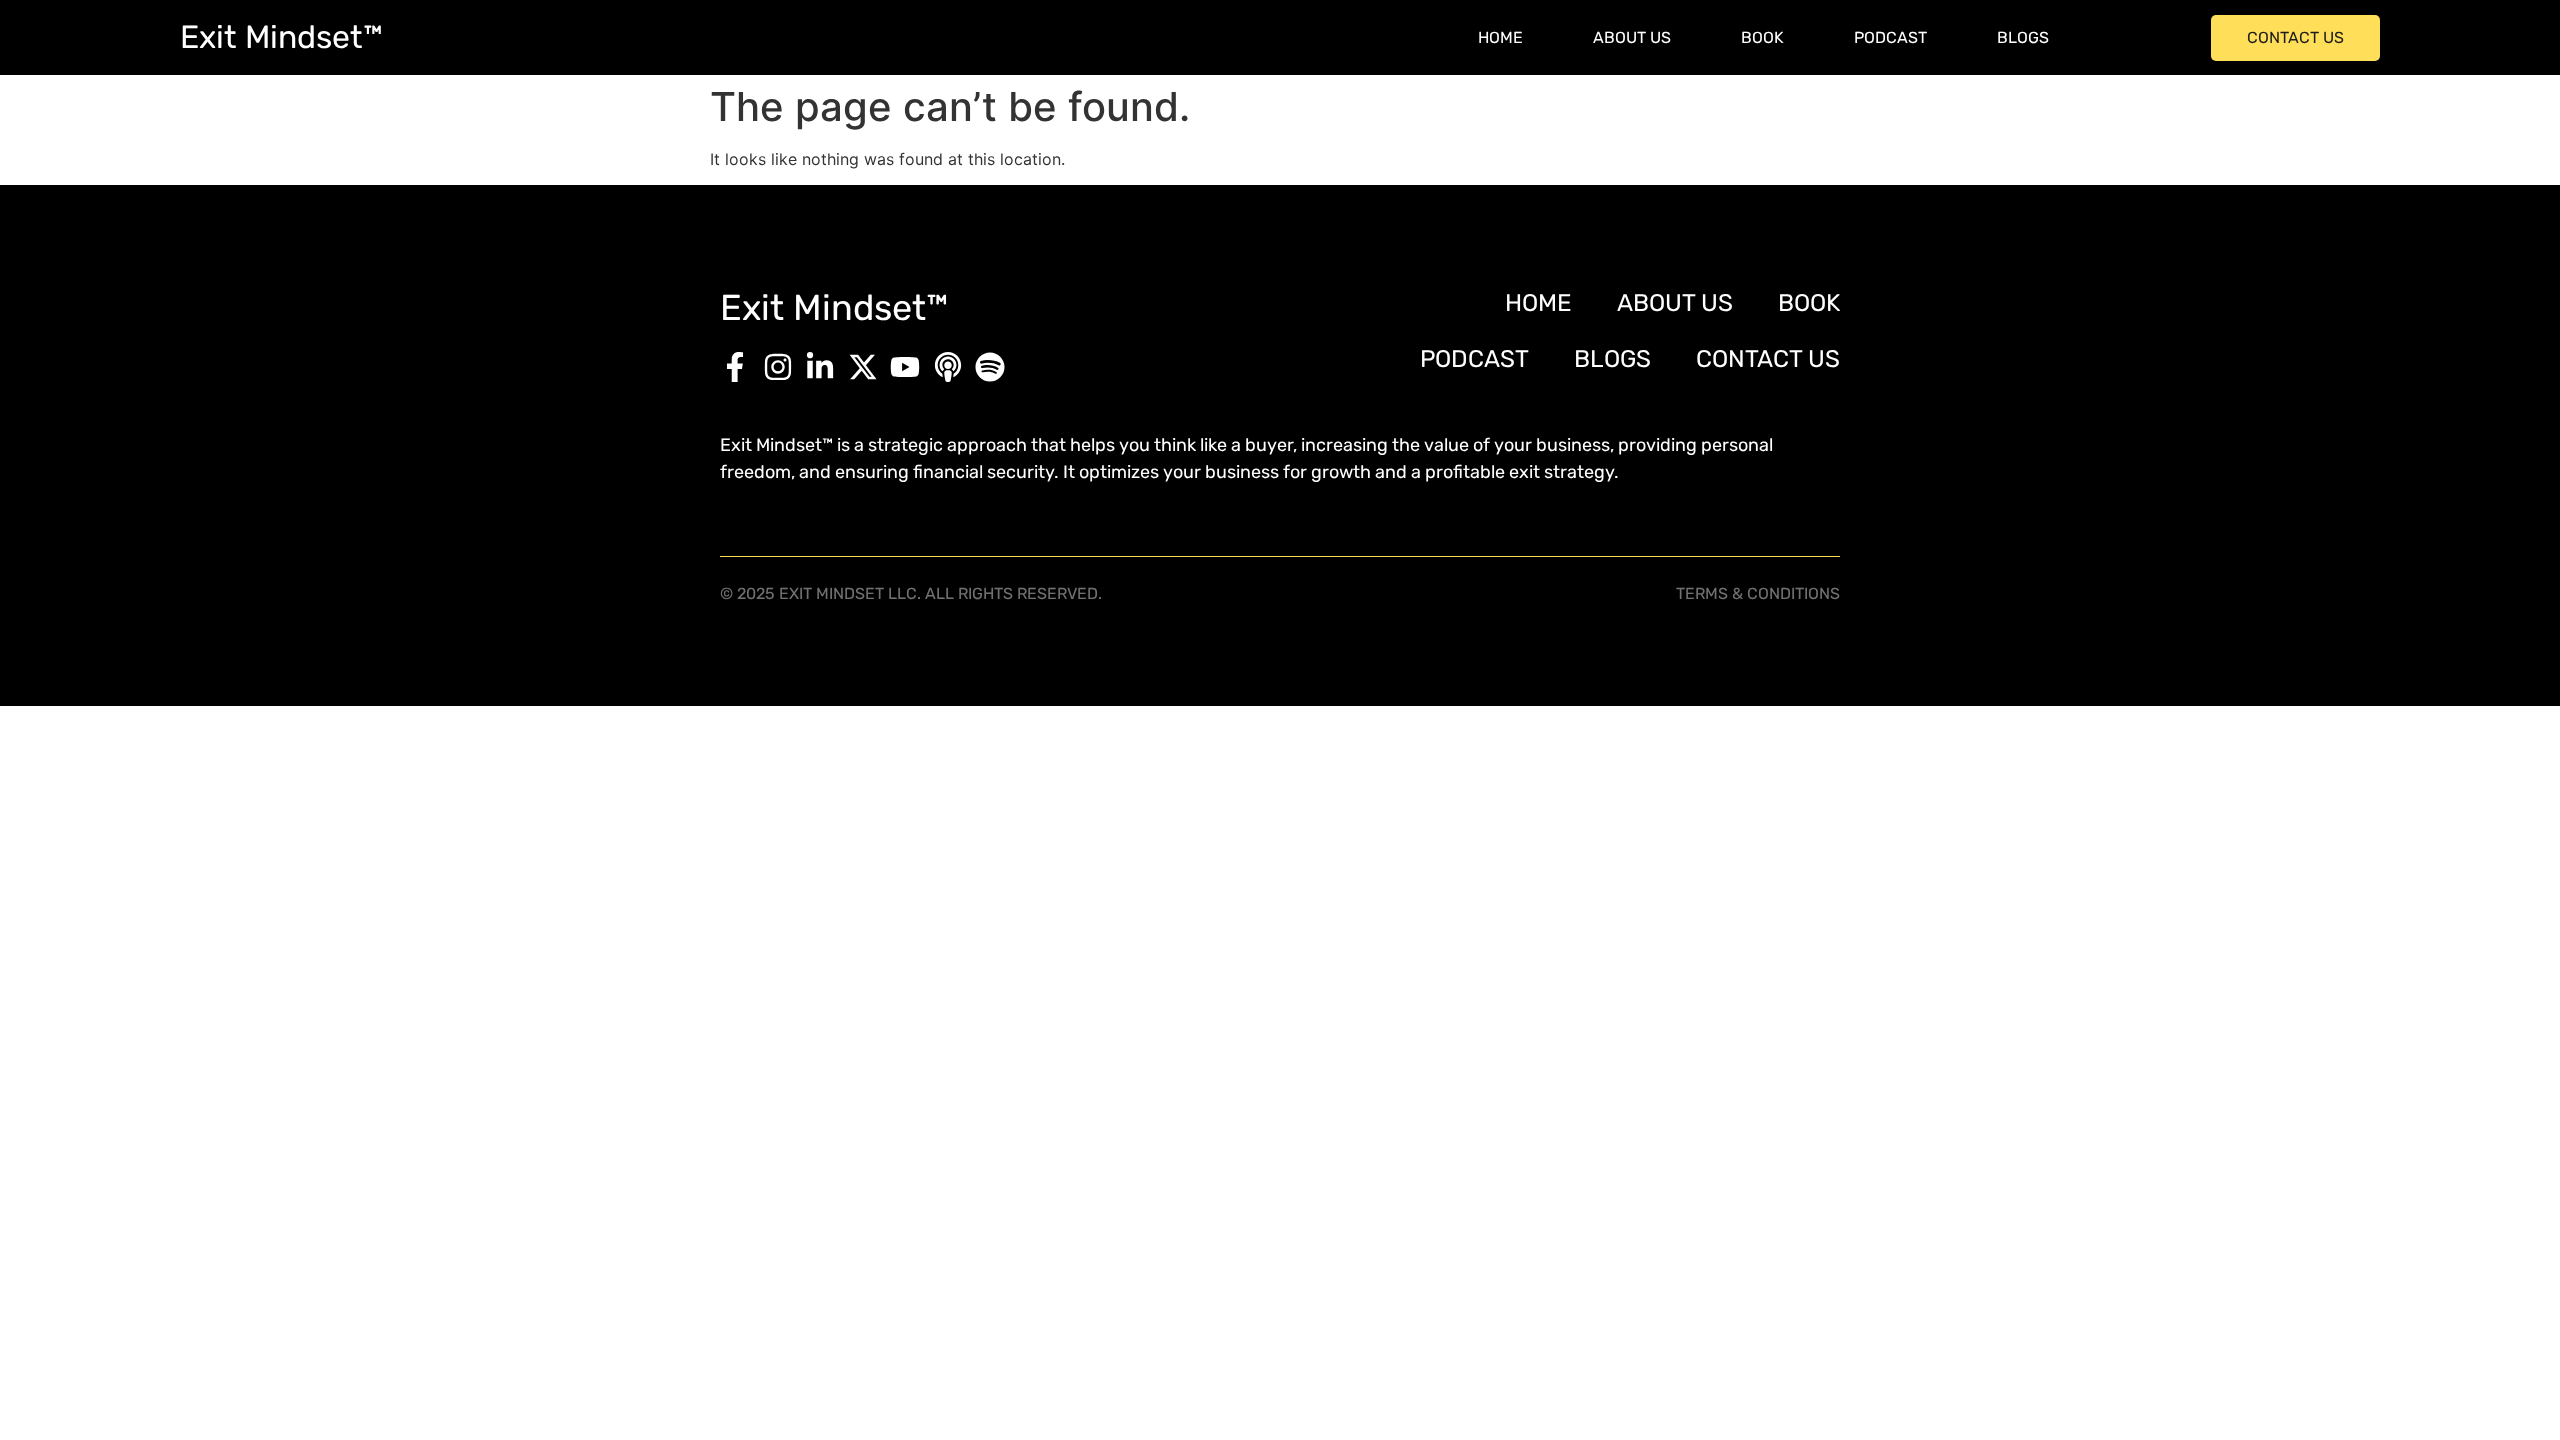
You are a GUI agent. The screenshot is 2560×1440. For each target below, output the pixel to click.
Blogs (2023, 37)
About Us (1632, 37)
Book (1762, 37)
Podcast (1890, 37)
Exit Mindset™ (281, 37)
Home (1500, 37)
